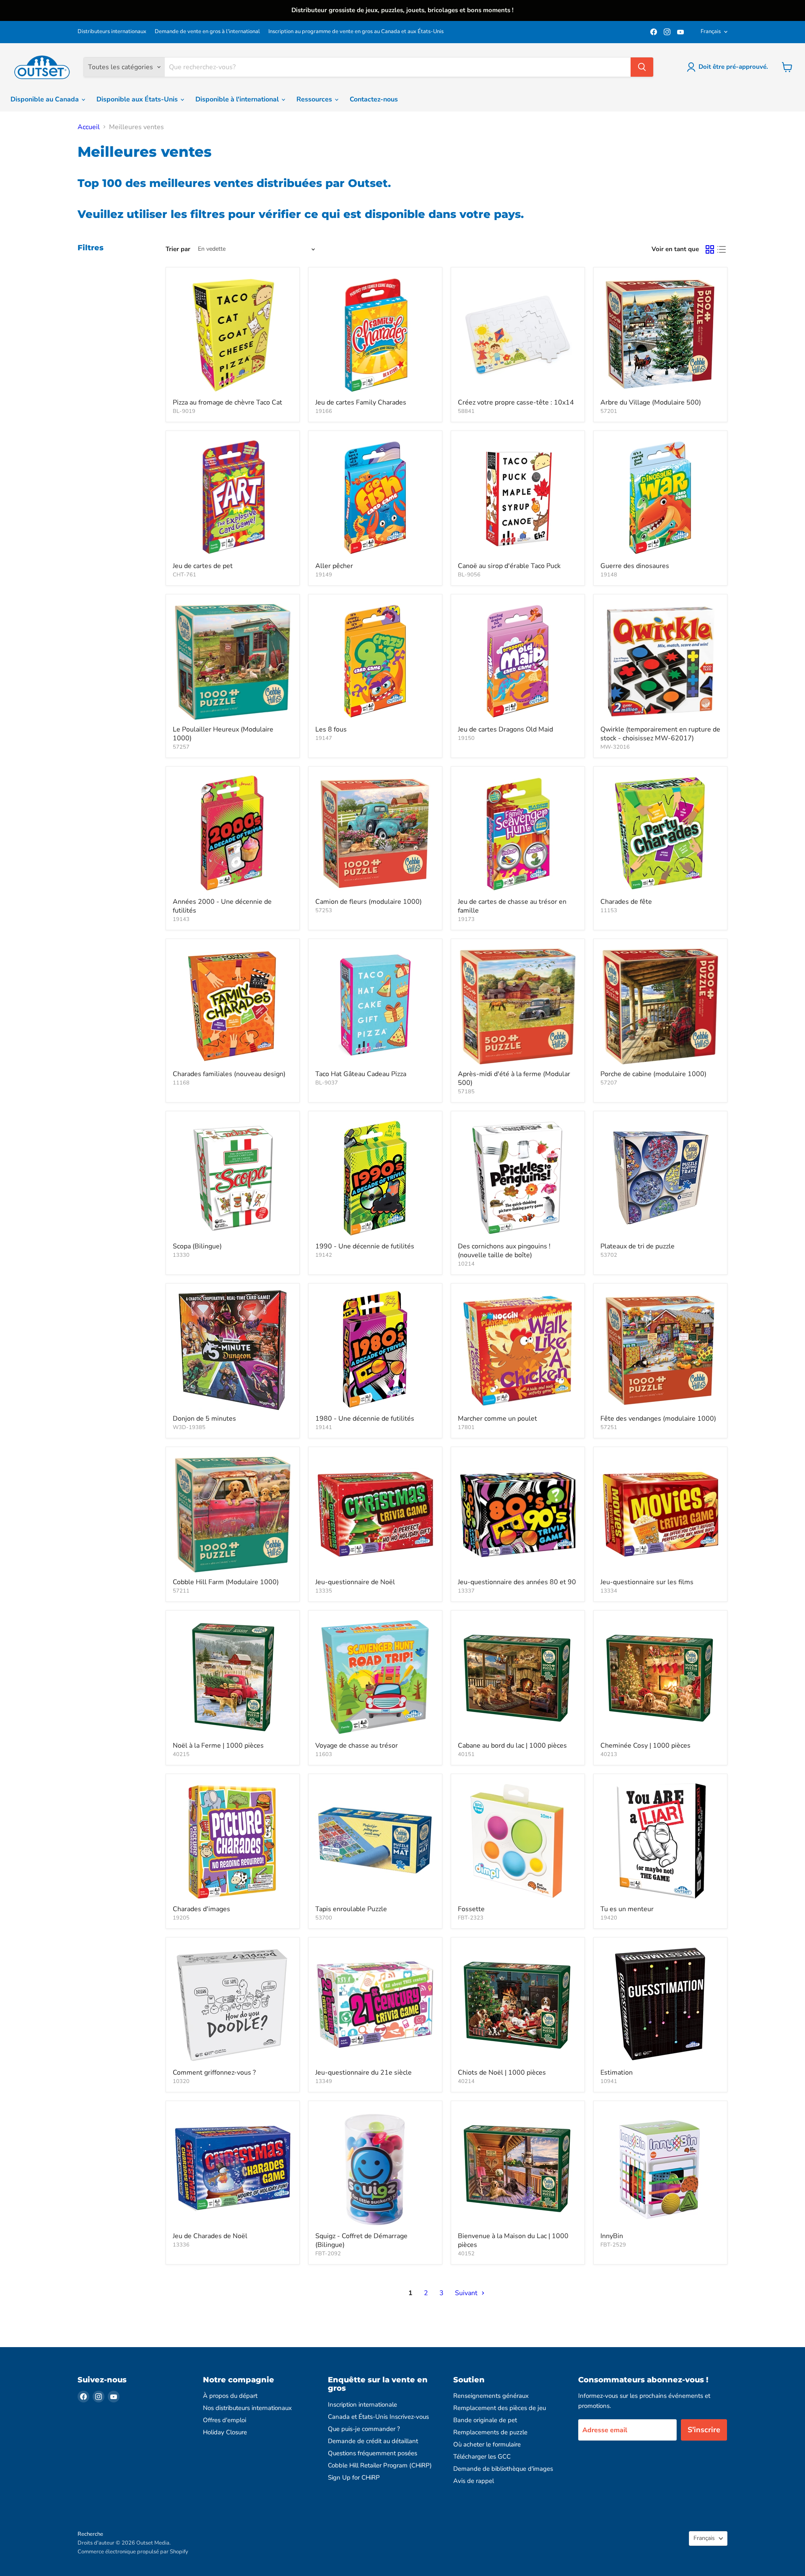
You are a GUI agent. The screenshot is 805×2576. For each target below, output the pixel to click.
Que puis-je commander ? (364, 2429)
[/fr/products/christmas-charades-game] (233, 2168)
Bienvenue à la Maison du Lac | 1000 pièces (513, 2240)
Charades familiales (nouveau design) (229, 1074)
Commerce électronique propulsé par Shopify (133, 2552)
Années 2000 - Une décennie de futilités (222, 906)
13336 (181, 2245)
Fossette (471, 1909)
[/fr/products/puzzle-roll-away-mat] (375, 1841)
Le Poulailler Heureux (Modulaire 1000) (223, 734)
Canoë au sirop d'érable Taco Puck (509, 566)
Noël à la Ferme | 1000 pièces (218, 1746)
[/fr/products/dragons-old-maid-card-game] (518, 661)
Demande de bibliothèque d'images (503, 2469)
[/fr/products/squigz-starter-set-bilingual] (375, 2168)
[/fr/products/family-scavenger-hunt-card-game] (518, 833)
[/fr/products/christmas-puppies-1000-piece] (518, 2004)
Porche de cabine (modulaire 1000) (653, 1074)
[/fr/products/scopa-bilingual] (233, 1178)
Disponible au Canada (45, 99)
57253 (324, 911)
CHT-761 (184, 575)
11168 (181, 1083)
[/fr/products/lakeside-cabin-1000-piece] (518, 1677)
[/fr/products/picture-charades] (233, 1841)
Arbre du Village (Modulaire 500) (651, 402)
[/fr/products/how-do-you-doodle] (233, 2004)
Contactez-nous (374, 99)
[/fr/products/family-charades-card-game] (375, 334)
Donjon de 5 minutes (204, 1419)
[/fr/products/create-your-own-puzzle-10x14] (518, 334)
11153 (609, 911)
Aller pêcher (334, 566)
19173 (466, 919)
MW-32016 (615, 747)
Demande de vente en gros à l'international (207, 32)
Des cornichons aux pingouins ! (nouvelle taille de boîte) (504, 1251)
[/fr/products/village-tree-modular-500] (660, 334)
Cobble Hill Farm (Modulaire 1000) (226, 1582)
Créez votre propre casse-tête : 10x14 (516, 402)
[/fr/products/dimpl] (518, 1841)
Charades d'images (201, 1909)
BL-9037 (327, 1083)
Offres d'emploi (225, 2420)
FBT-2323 (471, 1918)
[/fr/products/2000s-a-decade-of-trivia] (233, 833)
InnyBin (612, 2236)
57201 (609, 411)
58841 (466, 411)
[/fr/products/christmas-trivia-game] (375, 1514)
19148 (609, 575)
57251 (609, 1427)
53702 (609, 1255)
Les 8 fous (331, 729)
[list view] (722, 249)
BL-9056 (469, 575)
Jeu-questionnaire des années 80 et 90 (517, 1582)
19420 (609, 1918)
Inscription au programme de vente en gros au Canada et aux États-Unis (356, 32)
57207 (609, 1083)
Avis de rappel (474, 2481)
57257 (181, 747)
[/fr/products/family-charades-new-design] (233, 1006)
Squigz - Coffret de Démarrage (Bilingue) (361, 2240)
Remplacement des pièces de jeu (500, 2408)
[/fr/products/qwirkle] (660, 661)
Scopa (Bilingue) (197, 1246)
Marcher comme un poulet (497, 1419)
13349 (324, 2081)
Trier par (178, 249)
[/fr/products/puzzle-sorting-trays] (660, 1178)
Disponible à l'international (238, 99)
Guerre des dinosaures (635, 566)
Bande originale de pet (485, 2420)
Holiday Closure (225, 2432)
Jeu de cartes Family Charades (361, 402)
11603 (324, 1754)
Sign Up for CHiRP (354, 2477)
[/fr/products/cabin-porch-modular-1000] (660, 1006)
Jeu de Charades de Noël (210, 2236)
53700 (324, 1918)
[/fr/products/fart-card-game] (233, 498)
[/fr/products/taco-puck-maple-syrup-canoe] (518, 498)
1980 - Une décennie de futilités (365, 1419)
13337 (466, 1591)
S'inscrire (704, 2430)
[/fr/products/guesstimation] (660, 2004)
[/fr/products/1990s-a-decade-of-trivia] (375, 1178)
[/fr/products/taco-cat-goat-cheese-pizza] (233, 334)
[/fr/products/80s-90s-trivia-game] (518, 1514)
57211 (181, 1591)
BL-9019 (184, 411)
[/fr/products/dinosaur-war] (660, 498)
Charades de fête (626, 902)
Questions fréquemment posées (373, 2453)
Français (711, 31)
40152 (466, 2254)
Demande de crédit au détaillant (373, 2441)
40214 (466, 2081)
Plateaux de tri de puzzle (638, 1246)
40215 (181, 1754)
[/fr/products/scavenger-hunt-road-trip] (375, 1677)
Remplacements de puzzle (490, 2432)
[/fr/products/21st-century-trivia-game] (375, 2004)
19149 (324, 575)
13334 (609, 1591)
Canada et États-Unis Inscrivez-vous (378, 2417)
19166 (324, 411)
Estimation (617, 2073)
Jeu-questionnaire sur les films (647, 1582)
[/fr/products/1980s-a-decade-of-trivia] (375, 1350)
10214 (466, 1264)
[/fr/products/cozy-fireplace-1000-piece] (660, 1677)
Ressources (315, 99)
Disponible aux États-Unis (138, 99)
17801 (466, 1427)
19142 (324, 1255)
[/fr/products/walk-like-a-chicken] (518, 1350)
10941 (609, 2081)
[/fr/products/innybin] (660, 2168)
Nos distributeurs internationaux (247, 2408)
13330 (181, 1255)
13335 (324, 1591)
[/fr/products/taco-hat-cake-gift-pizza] (375, 1006)
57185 (466, 1092)
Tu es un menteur (627, 1909)
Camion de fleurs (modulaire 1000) (369, 902)
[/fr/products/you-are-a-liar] (660, 1841)
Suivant (467, 2293)
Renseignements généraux (491, 2396)
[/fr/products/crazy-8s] (375, 661)
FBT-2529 (613, 2245)
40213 (609, 1754)
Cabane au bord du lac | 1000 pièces (512, 1746)
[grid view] (710, 249)
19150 (466, 738)
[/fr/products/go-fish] (375, 498)
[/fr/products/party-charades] (660, 833)
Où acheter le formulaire (487, 2444)
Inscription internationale (362, 2405)
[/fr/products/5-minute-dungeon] (233, 1350)
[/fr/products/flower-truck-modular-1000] (375, 833)
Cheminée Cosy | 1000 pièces (645, 1746)
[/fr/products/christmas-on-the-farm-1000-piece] (233, 1677)
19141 (324, 1427)
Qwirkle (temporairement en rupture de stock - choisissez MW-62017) (660, 734)
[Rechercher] (642, 67)
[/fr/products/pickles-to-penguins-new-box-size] (518, 1178)
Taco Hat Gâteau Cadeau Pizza (361, 1074)
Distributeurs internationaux (112, 32)
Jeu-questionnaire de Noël (355, 1582)
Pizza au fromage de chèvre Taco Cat (227, 402)
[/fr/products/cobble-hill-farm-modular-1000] (233, 1514)
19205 (181, 1918)
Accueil (89, 127)
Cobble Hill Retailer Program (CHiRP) (380, 2465)
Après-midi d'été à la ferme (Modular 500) (514, 1078)
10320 (181, 2081)
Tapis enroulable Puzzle (351, 1909)
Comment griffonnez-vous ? (214, 2073)
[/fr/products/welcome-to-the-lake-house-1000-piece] (518, 2168)
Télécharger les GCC (482, 2457)
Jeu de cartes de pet (203, 566)
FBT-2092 (328, 2254)
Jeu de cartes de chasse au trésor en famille (512, 906)
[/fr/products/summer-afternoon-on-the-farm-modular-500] (518, 1006)
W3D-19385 (189, 1427)
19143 (181, 919)
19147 (324, 738)
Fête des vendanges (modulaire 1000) (658, 1419)
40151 (466, 1754)
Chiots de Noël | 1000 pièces (502, 2073)
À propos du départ (230, 2396)
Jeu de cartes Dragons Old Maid (505, 729)
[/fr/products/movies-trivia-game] (660, 1514)
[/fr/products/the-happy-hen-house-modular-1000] (233, 661)
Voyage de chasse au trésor (357, 1746)
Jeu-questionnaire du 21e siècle (364, 2073)
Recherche (90, 2534)
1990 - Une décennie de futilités (365, 1246)
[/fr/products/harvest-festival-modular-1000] (660, 1350)
